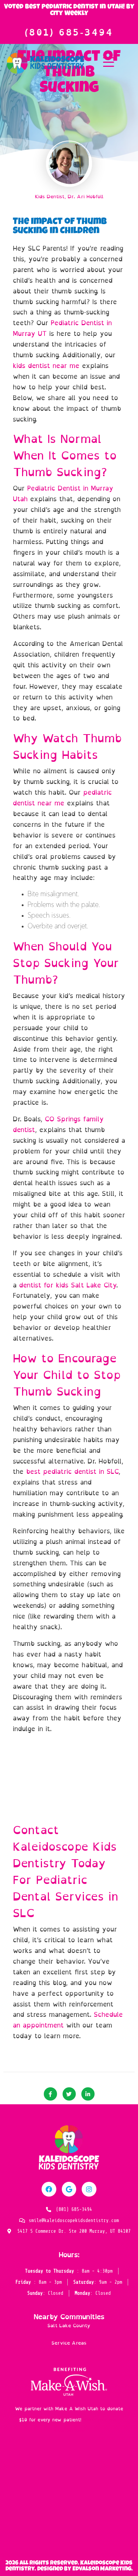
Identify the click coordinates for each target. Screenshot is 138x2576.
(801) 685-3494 (69, 32)
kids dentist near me (46, 366)
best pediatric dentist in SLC (72, 1472)
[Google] (69, 2189)
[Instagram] (89, 2189)
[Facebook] (49, 2189)
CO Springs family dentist (58, 1124)
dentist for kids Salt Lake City (66, 1285)
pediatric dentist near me (62, 798)
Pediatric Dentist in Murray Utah (63, 494)
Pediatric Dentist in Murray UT (62, 328)
